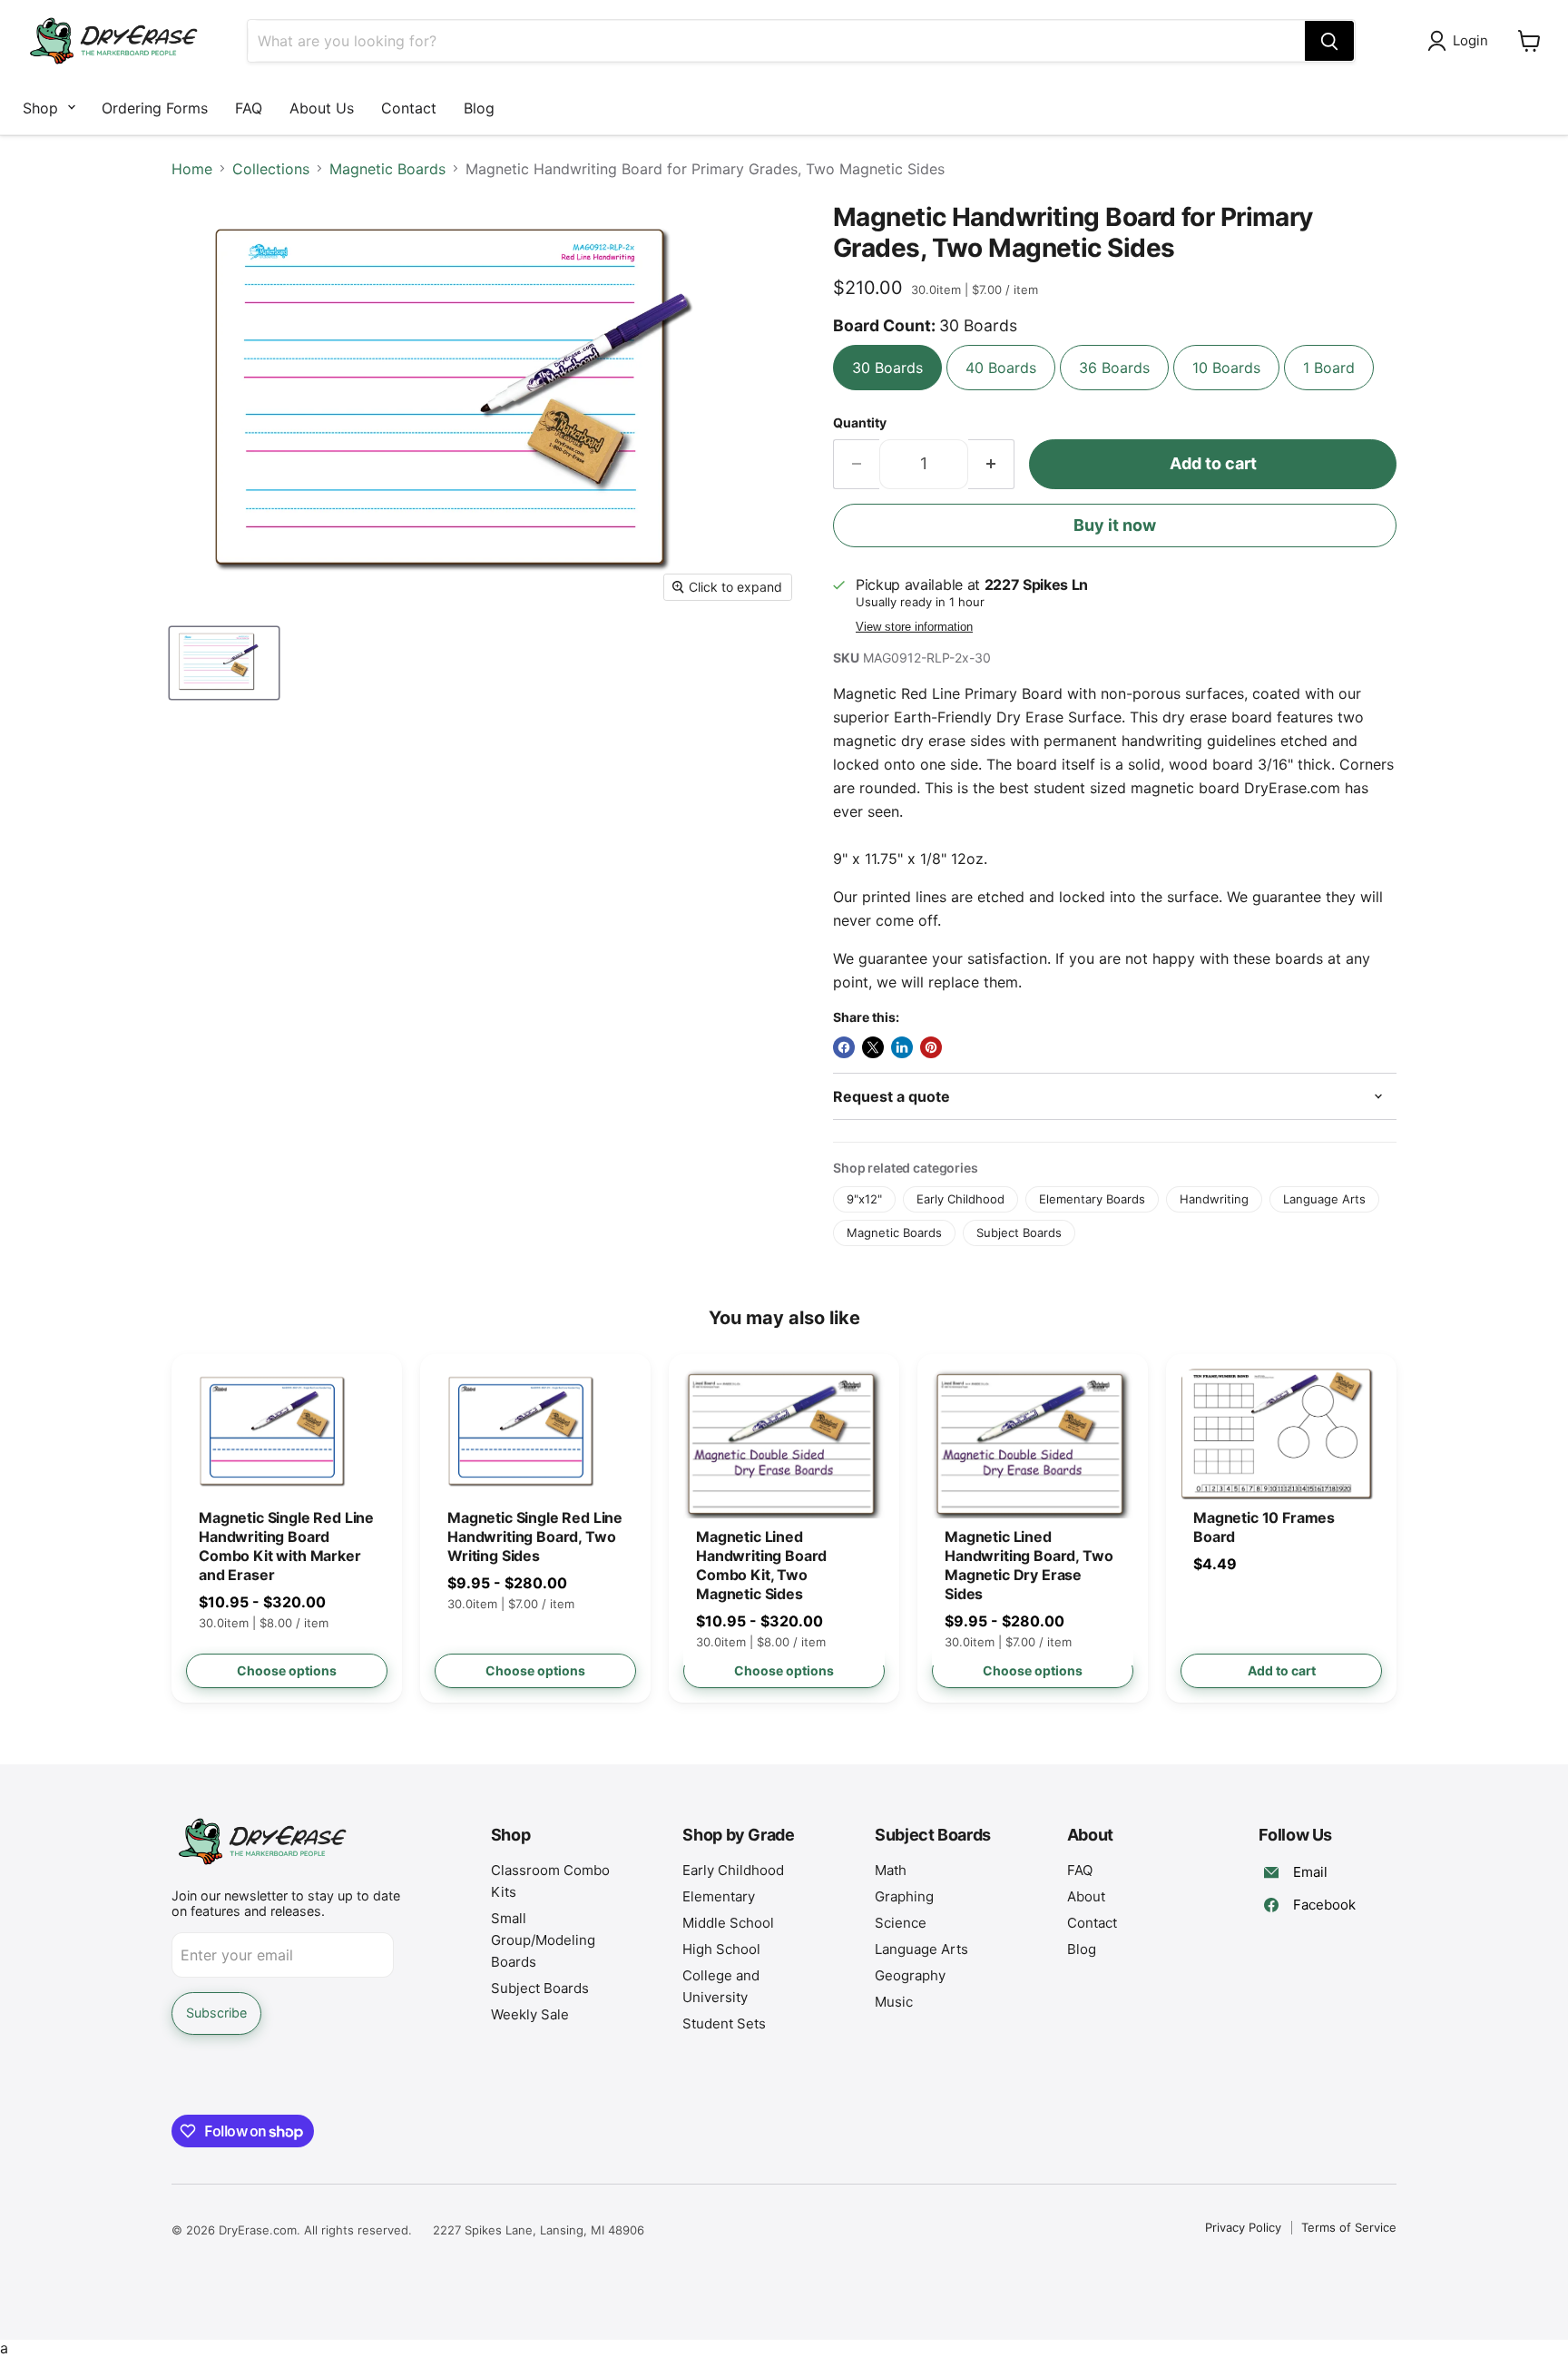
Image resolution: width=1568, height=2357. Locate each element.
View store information (914, 627)
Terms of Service (1349, 2227)
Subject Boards (1019, 1233)
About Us (322, 108)
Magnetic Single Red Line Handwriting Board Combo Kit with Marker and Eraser (286, 1546)
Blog (479, 108)
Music (894, 2002)
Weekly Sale (530, 2014)
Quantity (860, 423)
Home (192, 169)
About (1086, 1896)
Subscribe (216, 2013)
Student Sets (724, 2023)
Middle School (728, 1923)
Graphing (904, 1896)
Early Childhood (960, 1199)
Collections (271, 169)
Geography (910, 1975)
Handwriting (1214, 1199)
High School (721, 1949)
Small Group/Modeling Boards (543, 1940)
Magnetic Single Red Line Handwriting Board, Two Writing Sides (535, 1537)
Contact (409, 108)
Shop (40, 108)
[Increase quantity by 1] (991, 464)
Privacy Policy (1243, 2227)
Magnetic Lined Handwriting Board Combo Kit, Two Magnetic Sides (761, 1565)
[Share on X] (873, 1047)
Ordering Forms (155, 108)
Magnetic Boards (387, 169)
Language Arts (1324, 1199)
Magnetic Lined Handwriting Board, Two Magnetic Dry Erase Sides (1029, 1565)
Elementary (719, 1896)
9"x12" (864, 1199)
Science (901, 1923)
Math (891, 1870)
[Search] (1329, 41)
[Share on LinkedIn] (902, 1047)
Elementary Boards (1092, 1199)
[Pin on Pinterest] (931, 1047)
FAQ (249, 108)
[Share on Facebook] (844, 1047)
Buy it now (1115, 525)
